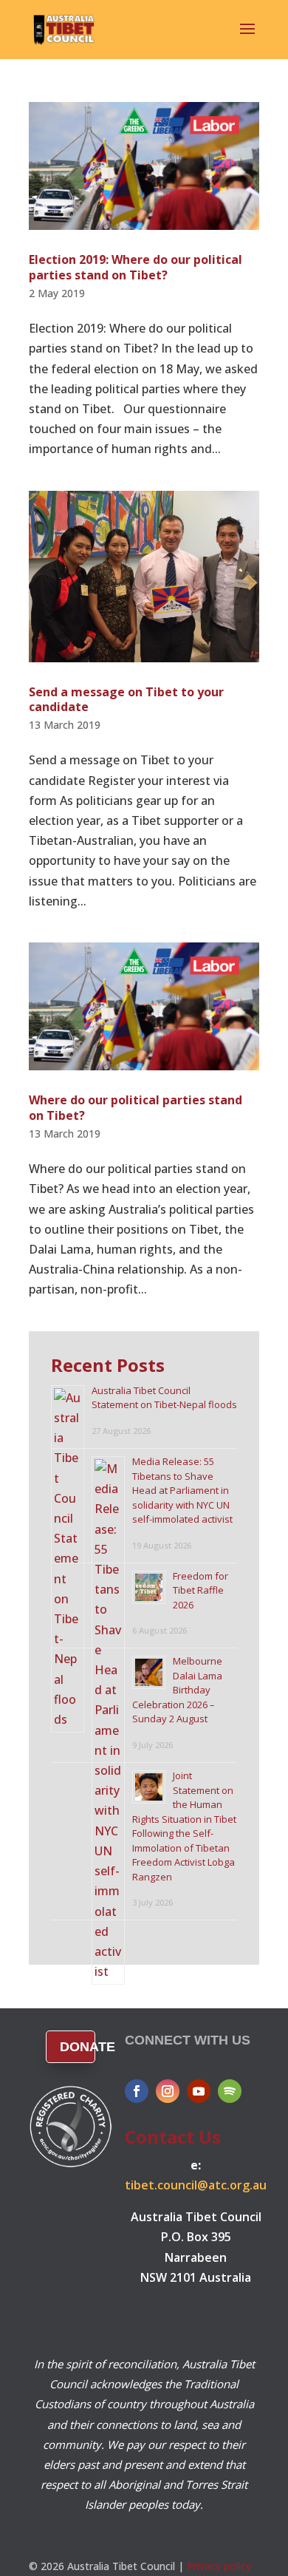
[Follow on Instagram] (168, 2091)
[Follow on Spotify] (230, 2091)
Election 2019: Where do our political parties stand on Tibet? (136, 267)
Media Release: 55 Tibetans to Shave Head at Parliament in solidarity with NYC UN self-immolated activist (182, 1490)
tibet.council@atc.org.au (196, 2185)
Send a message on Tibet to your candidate (126, 700)
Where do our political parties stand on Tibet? (136, 1108)
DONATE (78, 2047)
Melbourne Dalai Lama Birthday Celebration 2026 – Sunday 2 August (177, 1690)
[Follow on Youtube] (199, 2091)
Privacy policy (219, 2566)
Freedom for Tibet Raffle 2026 (200, 1590)
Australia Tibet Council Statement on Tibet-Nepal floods (164, 1398)
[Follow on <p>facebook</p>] (137, 2091)
